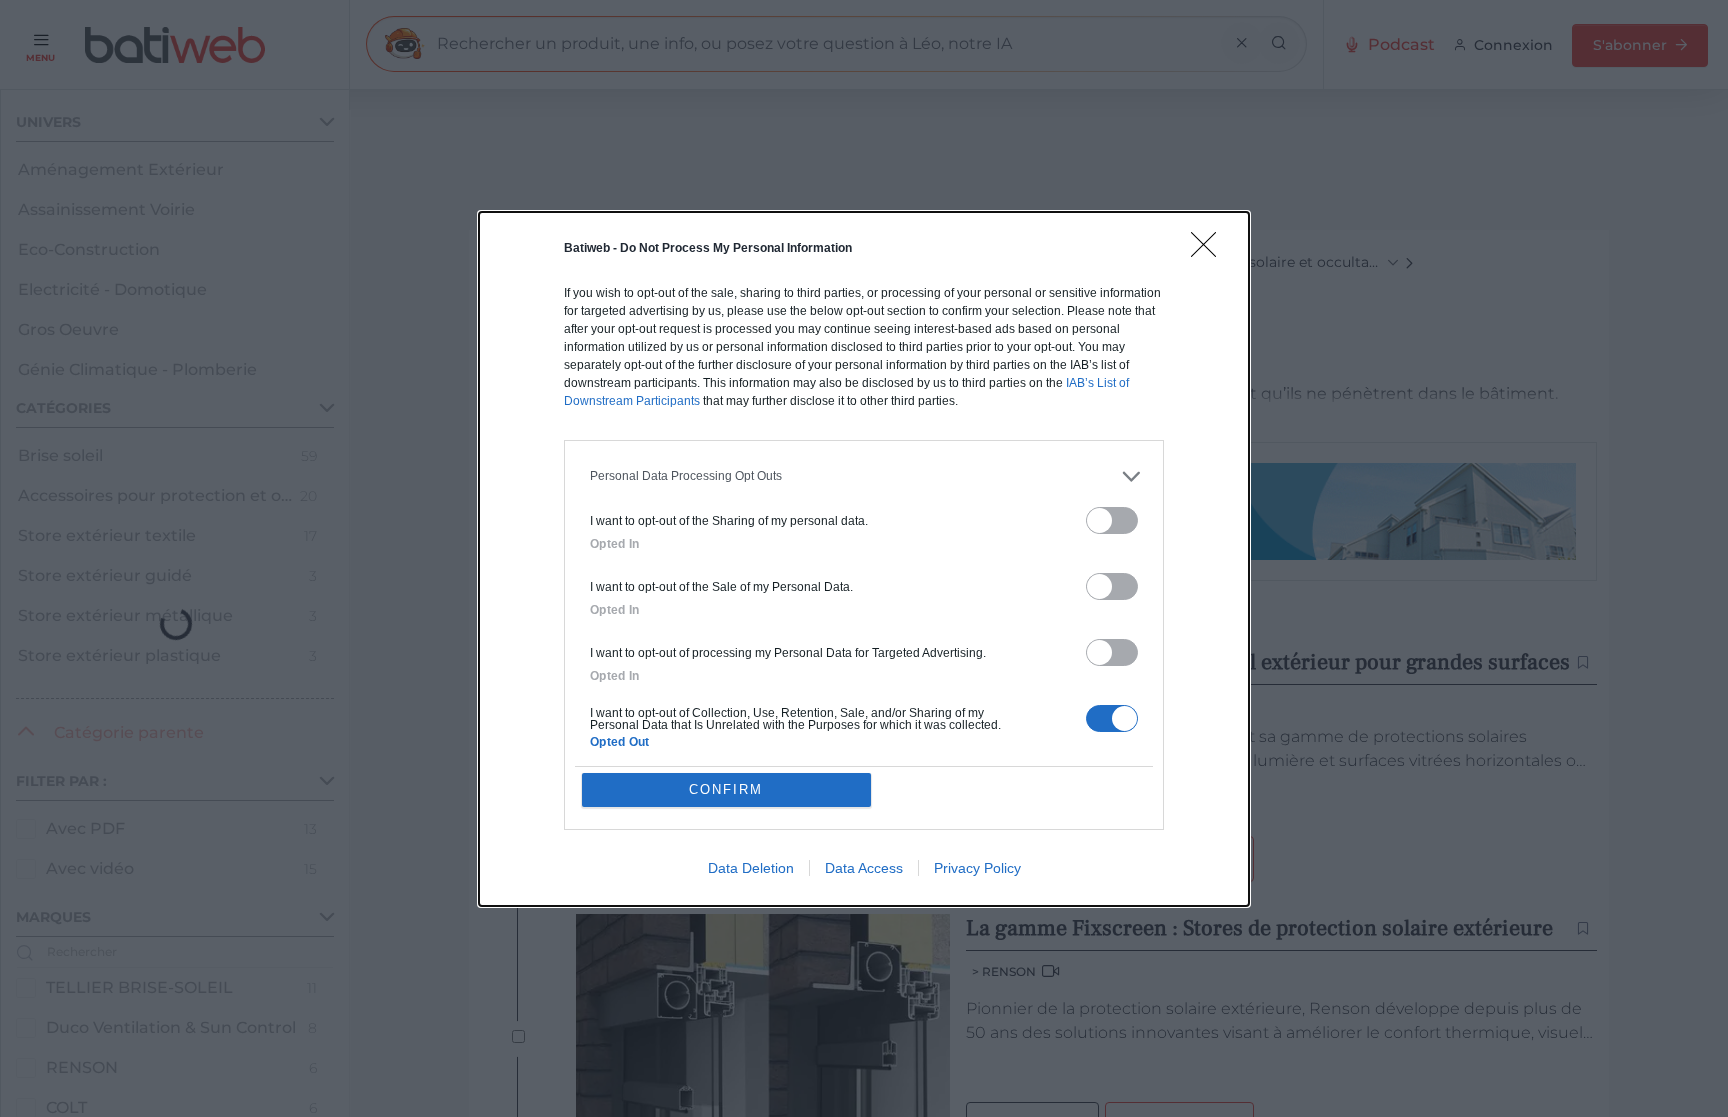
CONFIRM (726, 789)
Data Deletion (751, 868)
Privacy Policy (977, 868)
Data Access (864, 868)
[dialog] (864, 559)
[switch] (1112, 520)
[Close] (1210, 251)
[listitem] (864, 476)
